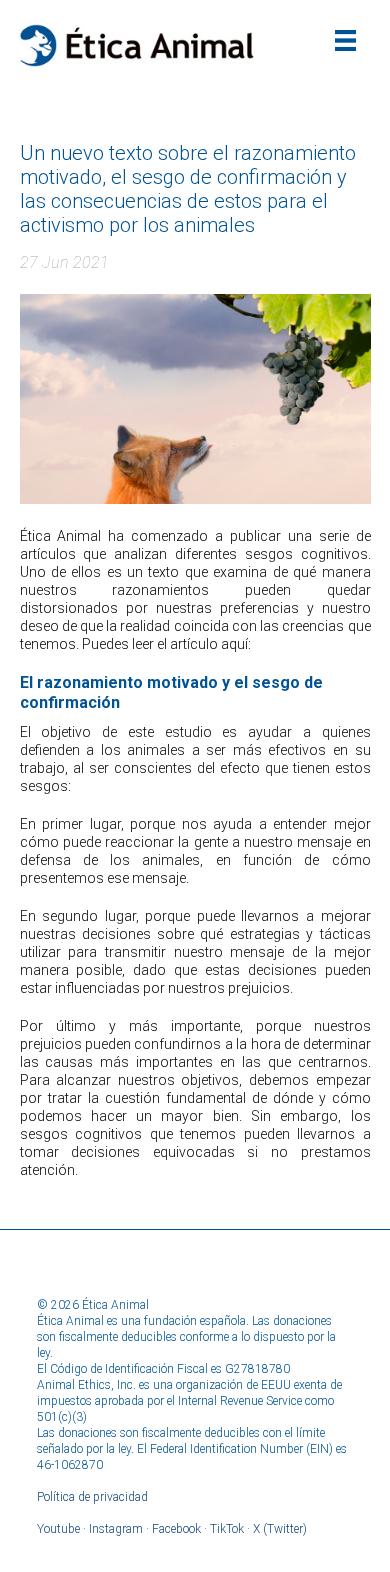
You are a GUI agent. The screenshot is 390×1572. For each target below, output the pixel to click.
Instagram (116, 1529)
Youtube (58, 1529)
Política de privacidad (92, 1497)
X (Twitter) (280, 1529)
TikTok (227, 1529)
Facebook (176, 1529)
